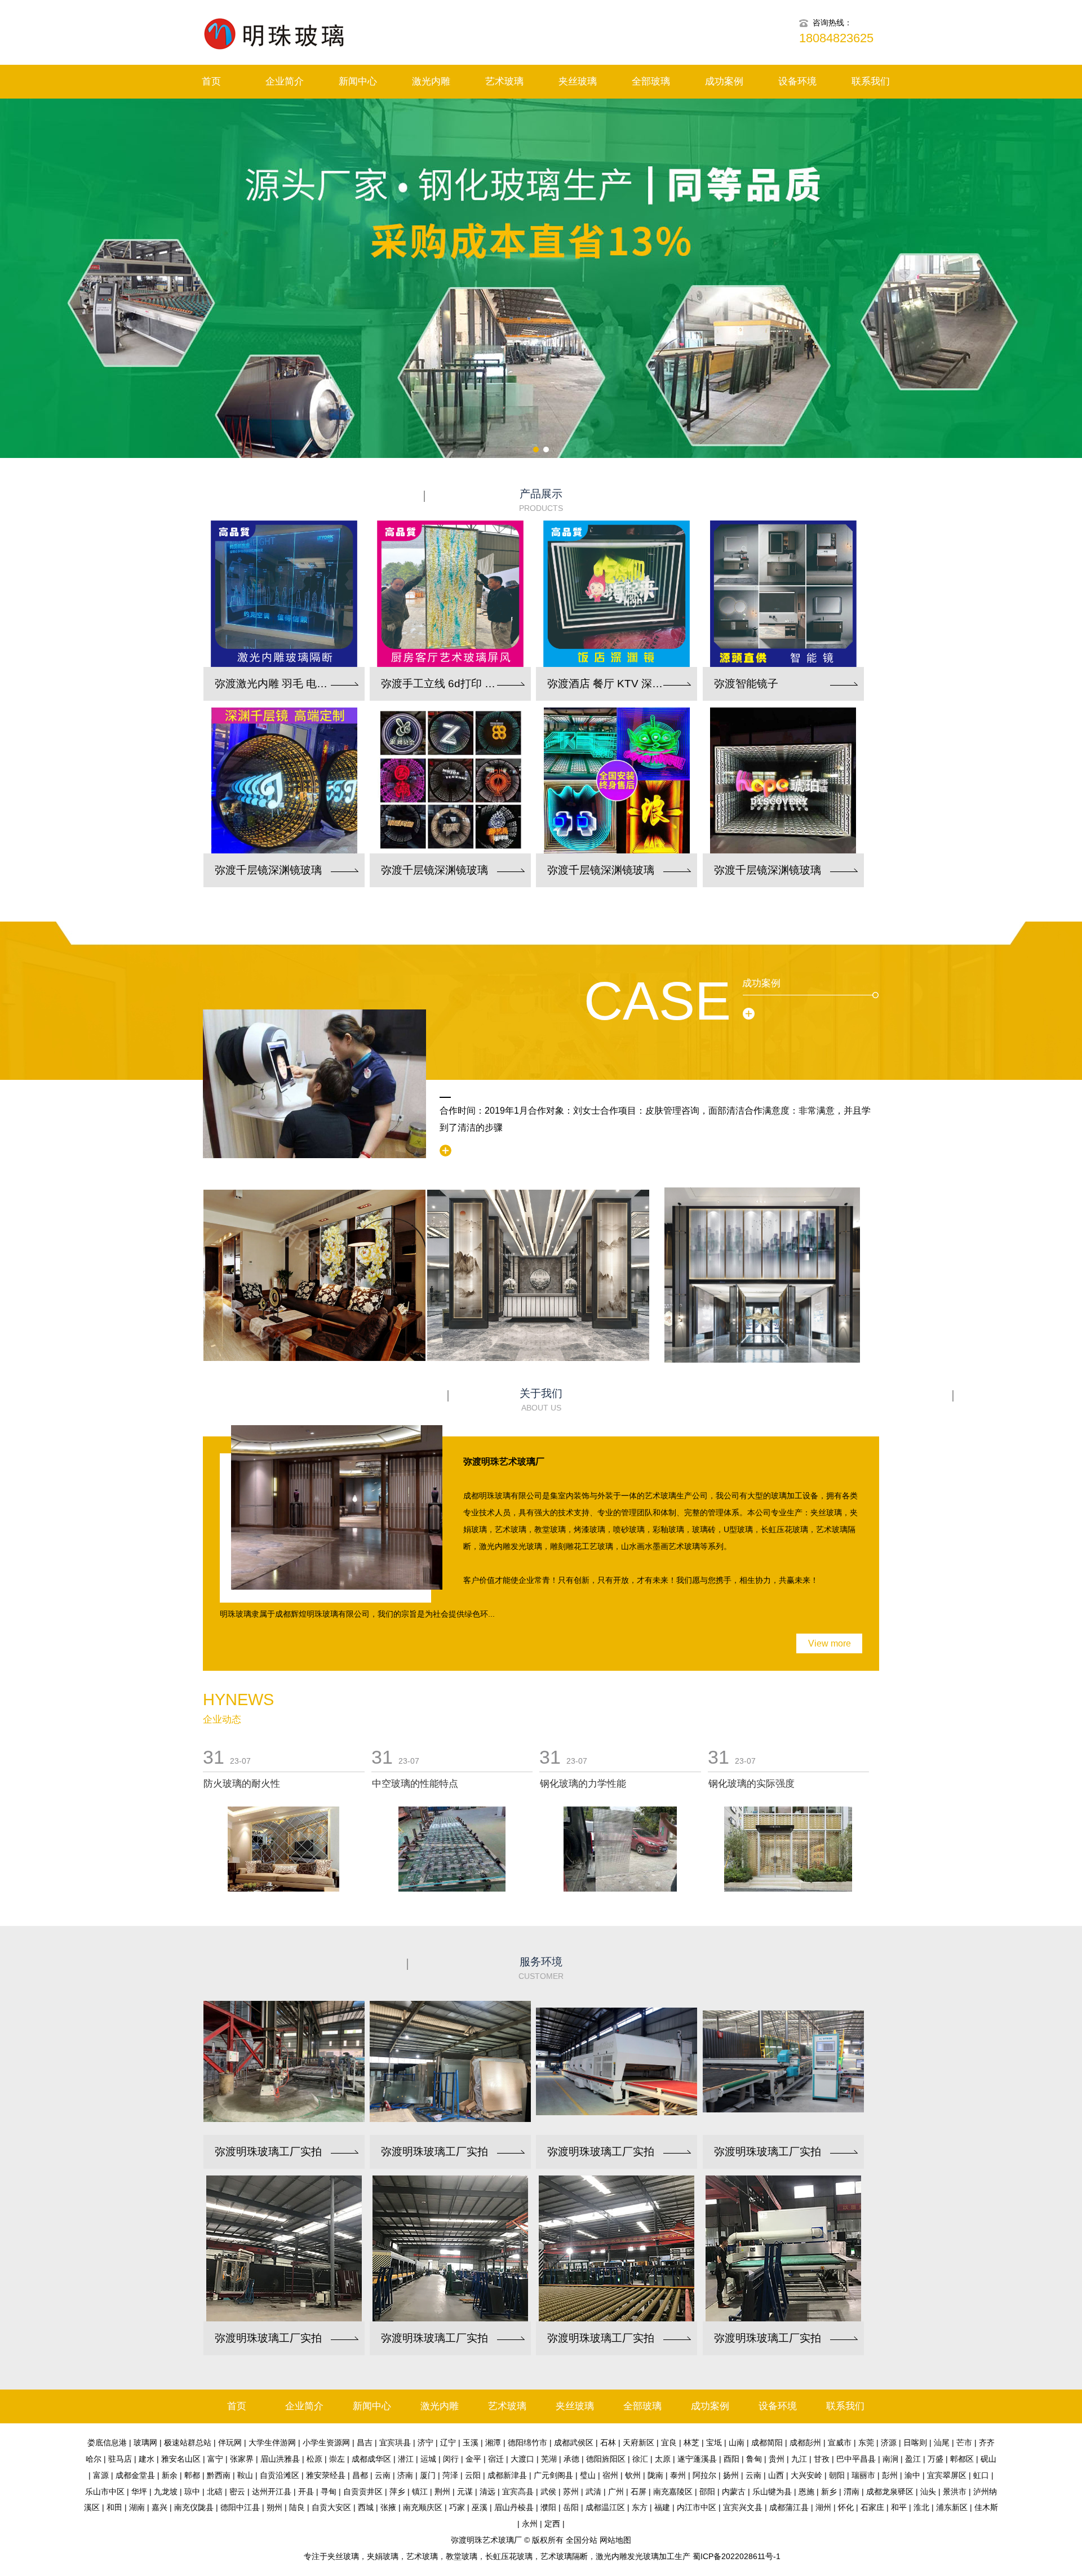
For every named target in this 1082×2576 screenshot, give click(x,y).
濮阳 (548, 2507)
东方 (640, 2507)
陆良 (297, 2507)
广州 (616, 2492)
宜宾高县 (518, 2492)
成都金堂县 (135, 2475)
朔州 (274, 2507)
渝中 (912, 2475)
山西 (776, 2475)
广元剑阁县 (553, 2475)
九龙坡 (166, 2492)
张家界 (242, 2459)
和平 (899, 2507)
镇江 (420, 2492)
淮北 (921, 2507)
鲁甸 (754, 2459)
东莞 (866, 2442)
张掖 (388, 2507)
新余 (170, 2475)
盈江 (913, 2459)
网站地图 (615, 2540)
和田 (114, 2507)
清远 (487, 2492)
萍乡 (397, 2492)
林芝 (691, 2442)
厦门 (428, 2475)
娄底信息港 (107, 2442)
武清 (593, 2492)
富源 (101, 2475)
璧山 (588, 2475)
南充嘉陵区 (673, 2492)
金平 (473, 2459)
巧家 (457, 2507)
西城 (366, 2507)
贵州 (777, 2459)
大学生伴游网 (272, 2442)
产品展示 (541, 500)
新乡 (829, 2492)
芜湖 (549, 2459)
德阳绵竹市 (527, 2442)
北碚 (215, 2492)
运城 (428, 2459)
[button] (536, 450)
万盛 (935, 2459)
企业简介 (285, 81)
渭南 (852, 2492)
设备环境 (797, 81)
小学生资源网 (326, 2442)
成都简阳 (767, 2442)
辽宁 (448, 2442)
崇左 (337, 2459)
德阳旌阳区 (606, 2459)
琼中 (192, 2492)
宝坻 (714, 2442)
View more (830, 1643)
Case (657, 1001)
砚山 (988, 2459)
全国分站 (582, 2540)
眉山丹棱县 (514, 2507)
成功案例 (724, 81)
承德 (571, 2459)
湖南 (137, 2507)
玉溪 (471, 2442)
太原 (663, 2459)
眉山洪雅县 (280, 2459)
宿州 (610, 2475)
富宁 (215, 2459)
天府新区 (638, 2442)
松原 (314, 2459)
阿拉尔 (704, 2475)
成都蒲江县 (789, 2507)
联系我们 (871, 81)
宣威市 (840, 2442)
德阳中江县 (240, 2507)
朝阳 (837, 2475)
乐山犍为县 (772, 2492)
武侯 (548, 2492)
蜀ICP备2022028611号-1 (737, 2556)
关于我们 (541, 1400)
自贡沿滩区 (280, 2475)
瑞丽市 (863, 2475)
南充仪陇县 (194, 2507)
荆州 (442, 2492)
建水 (147, 2459)
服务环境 (541, 1968)
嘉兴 (159, 2507)
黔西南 (219, 2475)
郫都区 (962, 2459)
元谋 (465, 2492)
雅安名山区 (181, 2459)
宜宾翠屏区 (947, 2475)
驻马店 (120, 2459)
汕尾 (942, 2442)
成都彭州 (805, 2442)
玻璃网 (145, 2442)
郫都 (192, 2475)
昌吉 (365, 2442)
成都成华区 (371, 2459)
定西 (552, 2524)
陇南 (655, 2475)
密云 (237, 2492)
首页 (211, 81)
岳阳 (571, 2507)
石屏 (638, 2492)
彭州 (890, 2475)
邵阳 (707, 2492)
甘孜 (822, 2459)
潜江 (406, 2459)
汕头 (928, 2492)
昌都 (360, 2475)
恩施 (806, 2492)
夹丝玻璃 (578, 81)
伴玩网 (230, 2442)
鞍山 (245, 2475)
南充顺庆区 (423, 2507)
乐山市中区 (105, 2492)
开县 (306, 2492)
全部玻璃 (651, 81)
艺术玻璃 (504, 81)
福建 (662, 2507)
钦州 (633, 2475)
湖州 (823, 2507)
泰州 (678, 2475)
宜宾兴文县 (743, 2507)
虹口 (981, 2475)
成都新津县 (507, 2475)
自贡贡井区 (363, 2492)
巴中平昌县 (856, 2459)
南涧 (890, 2459)
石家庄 (872, 2507)
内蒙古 (734, 2492)
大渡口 (522, 2459)
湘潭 (493, 2442)
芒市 (964, 2442)
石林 (608, 2442)
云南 (383, 2475)
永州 (530, 2524)
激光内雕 (431, 81)
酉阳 (731, 2459)
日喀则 (915, 2442)
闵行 (451, 2459)
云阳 (473, 2475)
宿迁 (496, 2459)
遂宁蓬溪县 (697, 2459)
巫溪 (480, 2507)
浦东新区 (952, 2507)
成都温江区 (605, 2507)
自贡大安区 (331, 2507)
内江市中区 (697, 2507)
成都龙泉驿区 (890, 2492)
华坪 (139, 2492)
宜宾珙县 (395, 2442)
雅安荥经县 (326, 2475)
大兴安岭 (806, 2475)
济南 (405, 2475)
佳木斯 (986, 2507)
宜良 (669, 2442)
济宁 (425, 2442)
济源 (889, 2442)
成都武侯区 (574, 2442)
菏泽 (450, 2475)
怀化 (846, 2507)
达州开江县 (272, 2492)
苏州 (571, 2492)
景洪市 (955, 2492)
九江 (799, 2459)
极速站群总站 (188, 2442)
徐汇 (640, 2459)
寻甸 (329, 2492)
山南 (737, 2442)
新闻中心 (358, 81)
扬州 (731, 2475)
